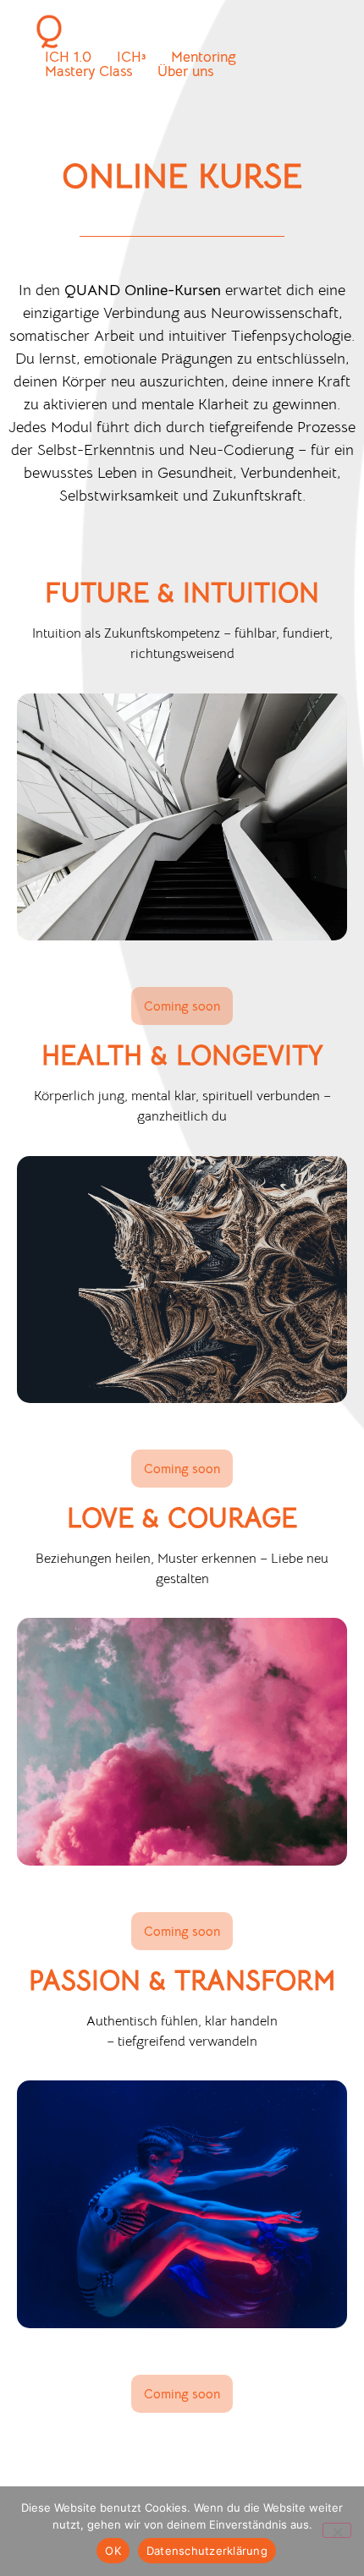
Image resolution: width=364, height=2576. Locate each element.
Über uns (185, 71)
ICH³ (131, 57)
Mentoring (204, 57)
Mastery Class (88, 71)
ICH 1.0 (68, 57)
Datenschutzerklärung (207, 2551)
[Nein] (337, 2530)
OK (113, 2551)
